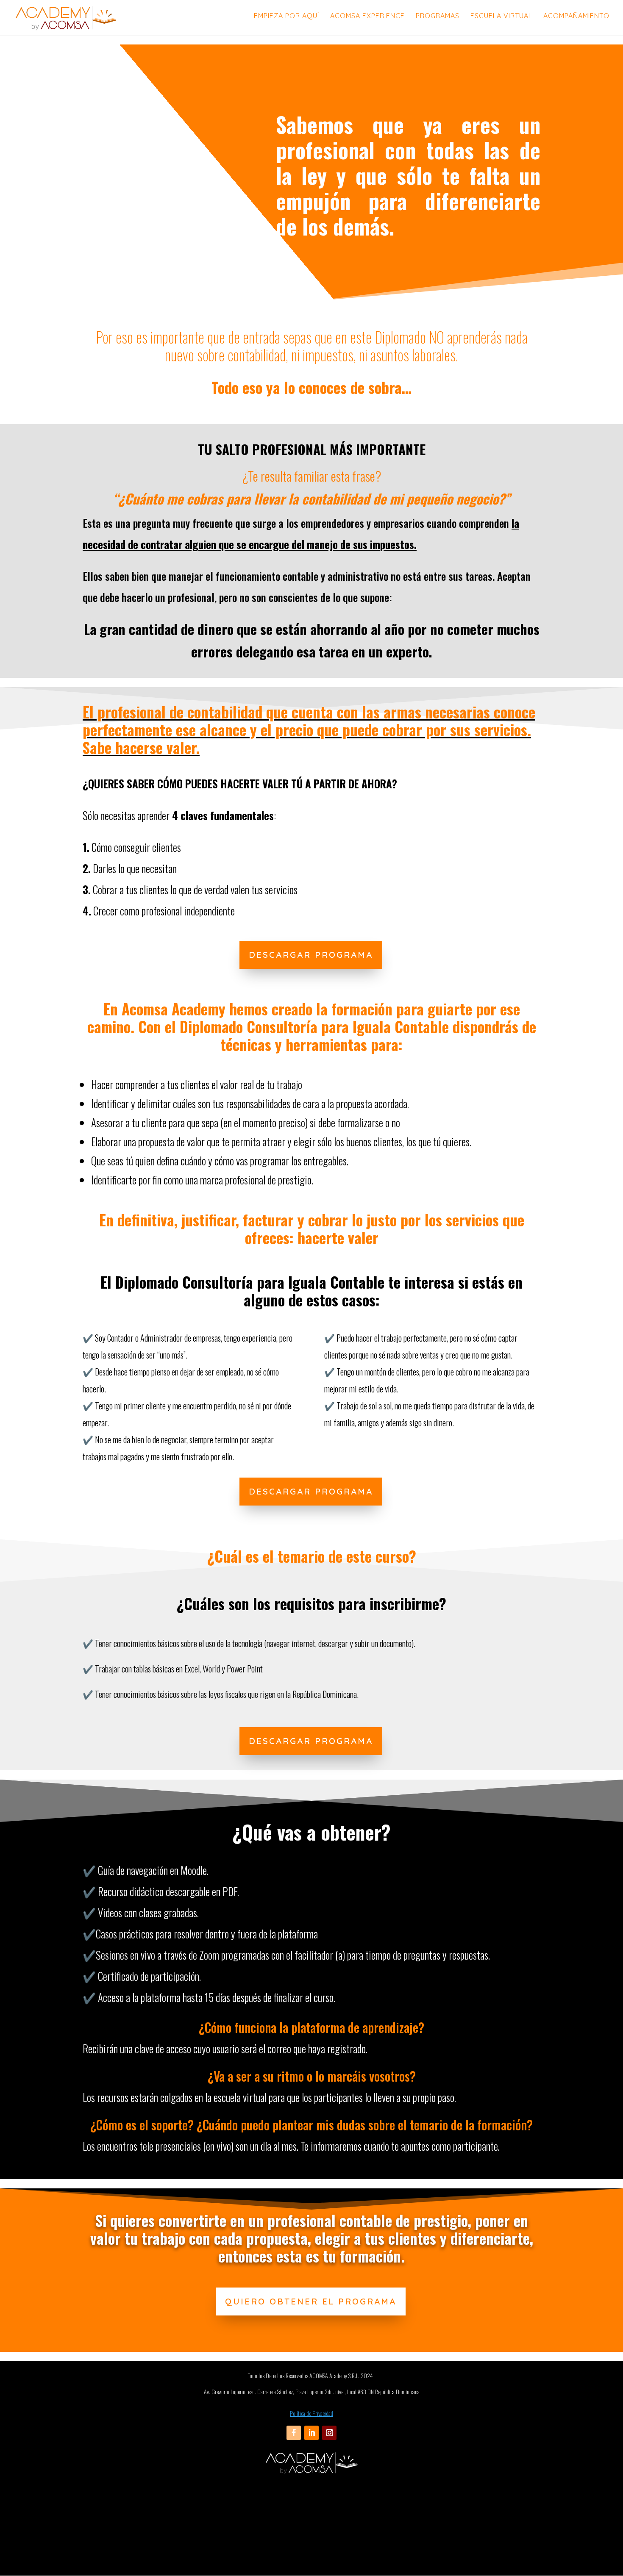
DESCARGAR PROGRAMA (311, 955)
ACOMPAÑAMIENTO (576, 16)
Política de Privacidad (311, 2413)
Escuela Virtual (501, 16)
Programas (438, 16)
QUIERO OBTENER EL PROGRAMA (311, 2301)
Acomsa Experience (367, 16)
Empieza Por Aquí (286, 16)
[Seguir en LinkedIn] (311, 2433)
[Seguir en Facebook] (294, 2433)
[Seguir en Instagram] (329, 2433)
